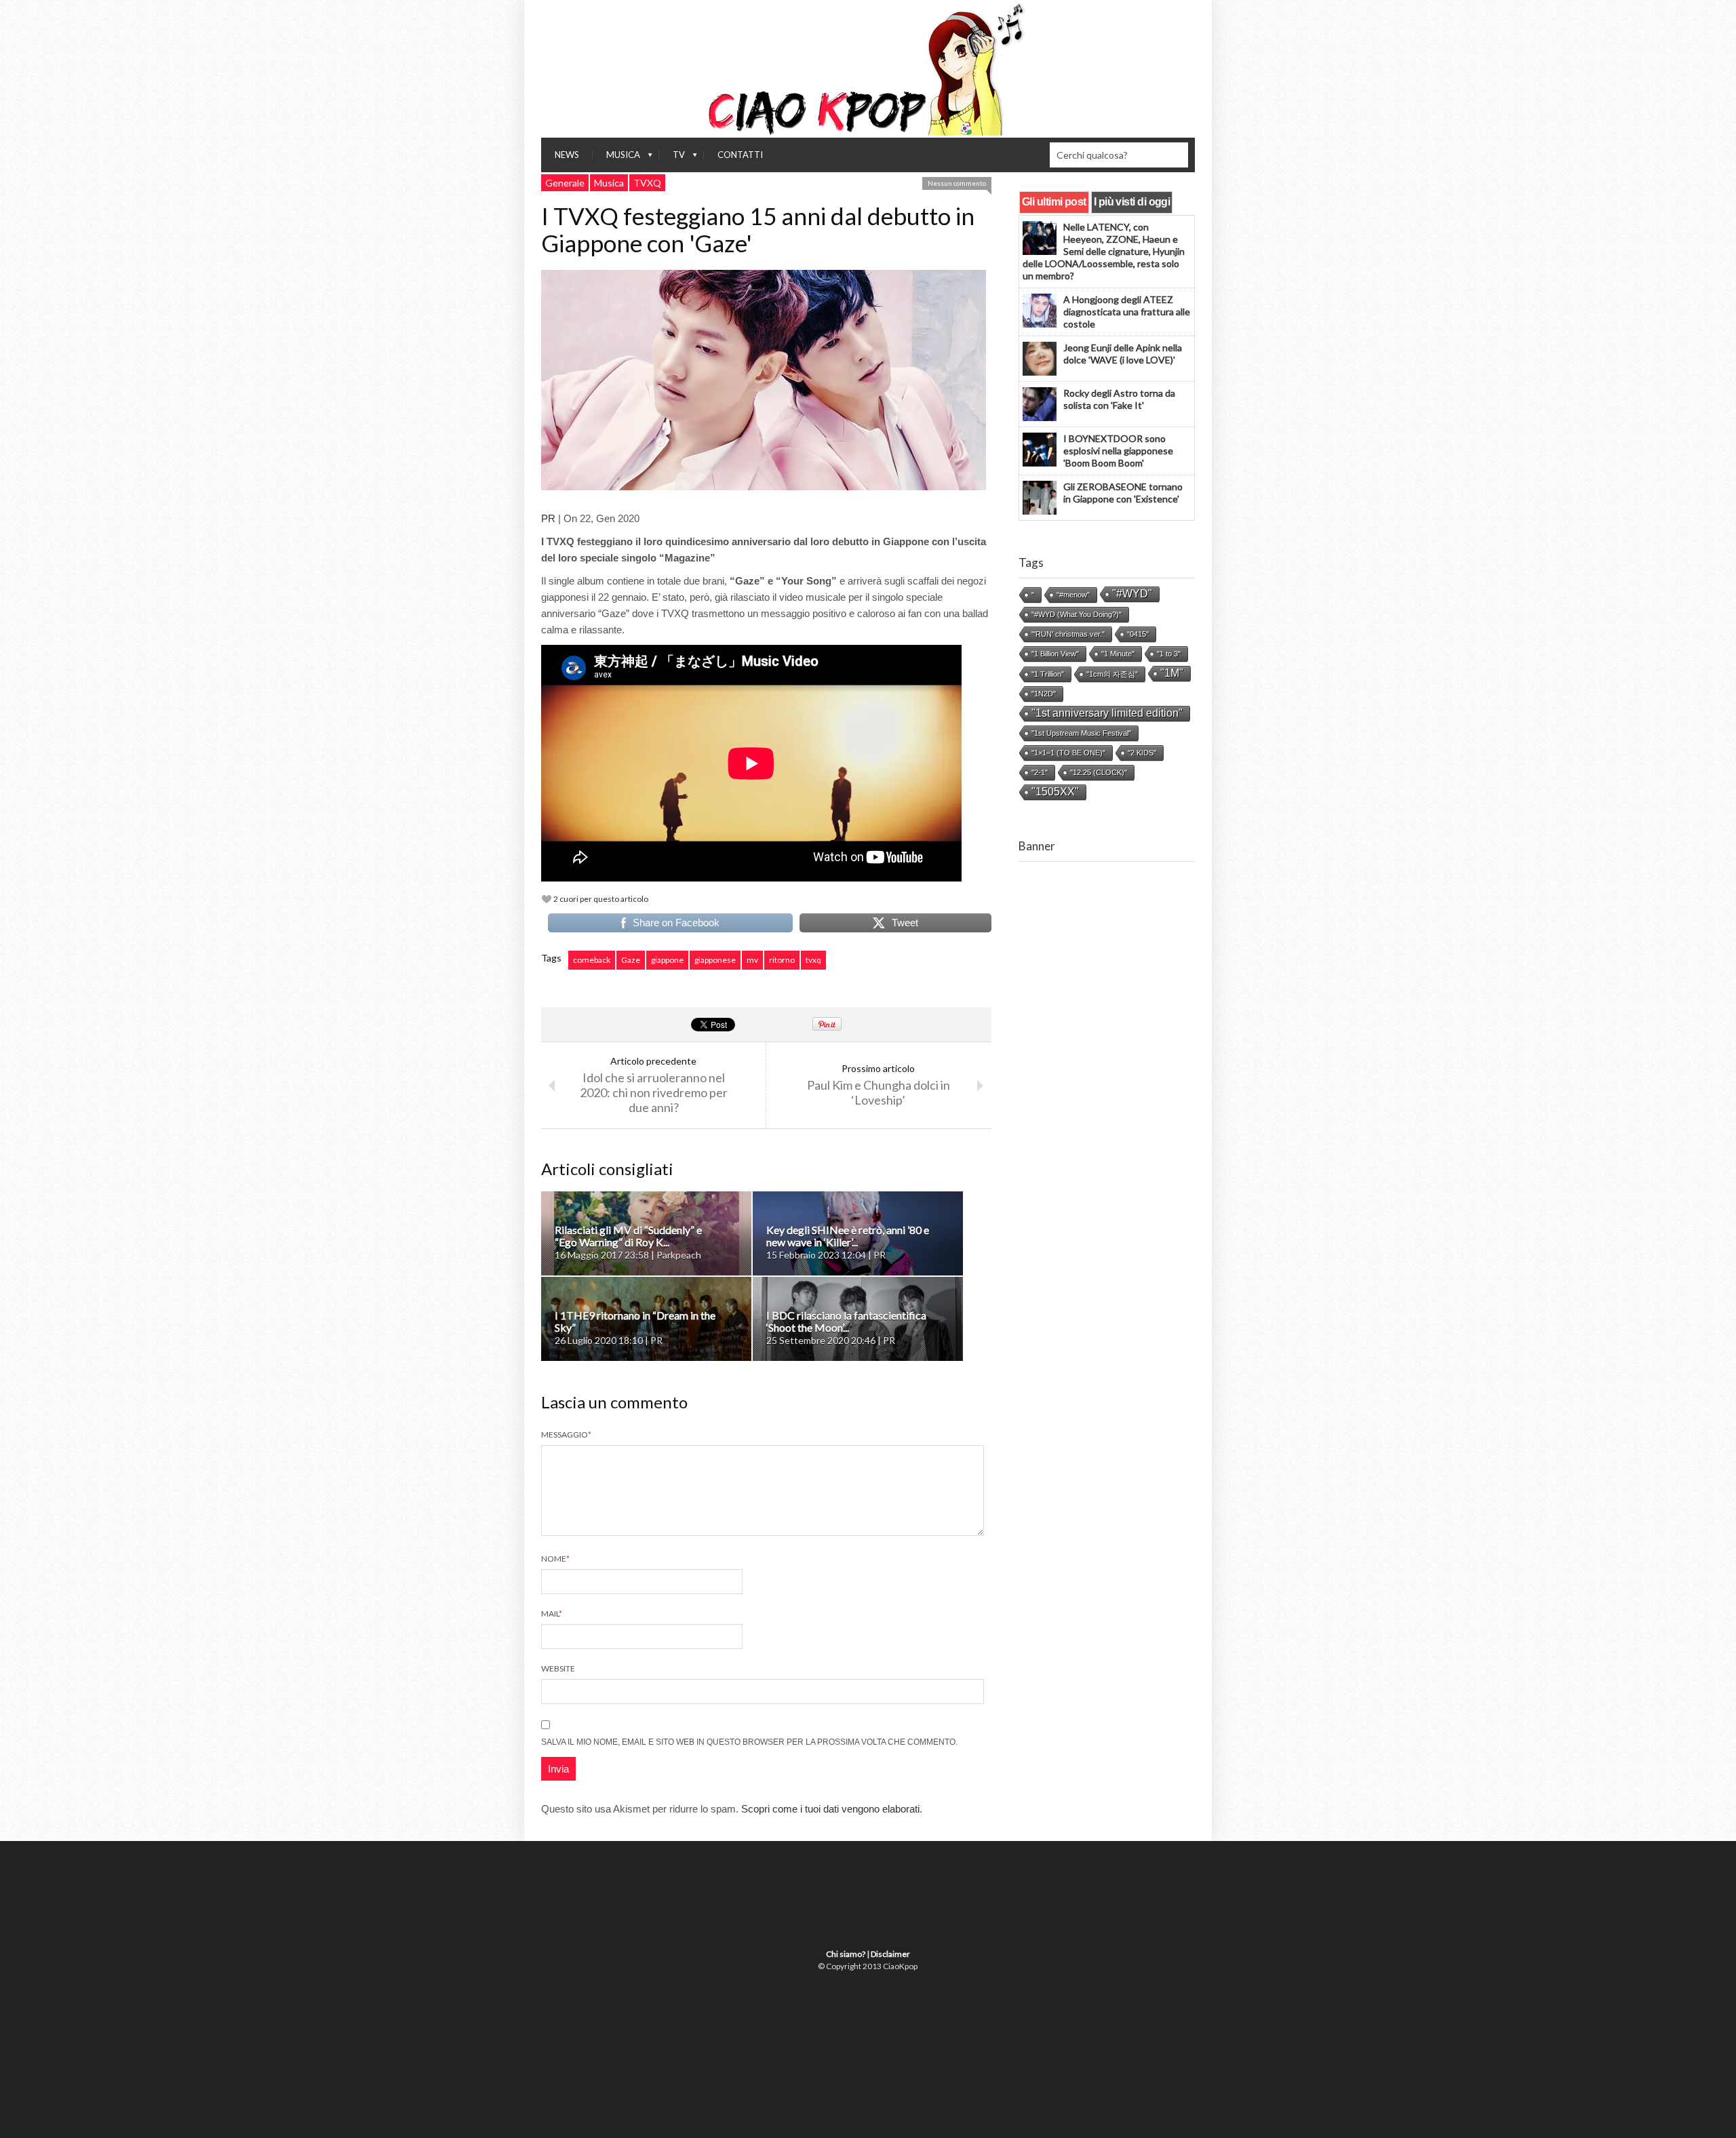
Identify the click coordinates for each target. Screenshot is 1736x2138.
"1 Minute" (1118, 654)
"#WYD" (1132, 594)
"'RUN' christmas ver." (1068, 634)
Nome (555, 1559)
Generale (565, 183)
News (567, 155)
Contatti (740, 155)
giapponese (715, 960)
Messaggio (566, 1434)
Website (558, 1668)
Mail (552, 1614)
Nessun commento (957, 183)
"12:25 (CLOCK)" (1099, 772)
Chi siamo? (846, 1954)
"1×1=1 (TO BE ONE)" (1068, 753)
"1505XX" (1055, 792)
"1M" (1172, 673)
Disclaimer (890, 1954)
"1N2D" (1044, 694)
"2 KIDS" (1142, 753)
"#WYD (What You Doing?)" (1077, 614)
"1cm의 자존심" (1112, 674)
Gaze (631, 960)
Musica (616, 158)
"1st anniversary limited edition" (1107, 713)
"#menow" (1073, 595)
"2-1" (1040, 772)
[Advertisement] (1107, 1106)
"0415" (1138, 634)
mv (752, 960)
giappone (667, 960)
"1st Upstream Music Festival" (1081, 733)
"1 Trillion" (1048, 674)
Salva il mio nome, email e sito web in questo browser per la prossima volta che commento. (749, 1742)
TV (672, 158)
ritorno (782, 960)
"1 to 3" (1169, 654)
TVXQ (647, 183)
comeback (592, 960)
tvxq (813, 960)
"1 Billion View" (1055, 654)
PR (548, 518)
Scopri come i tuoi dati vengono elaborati (830, 1809)
